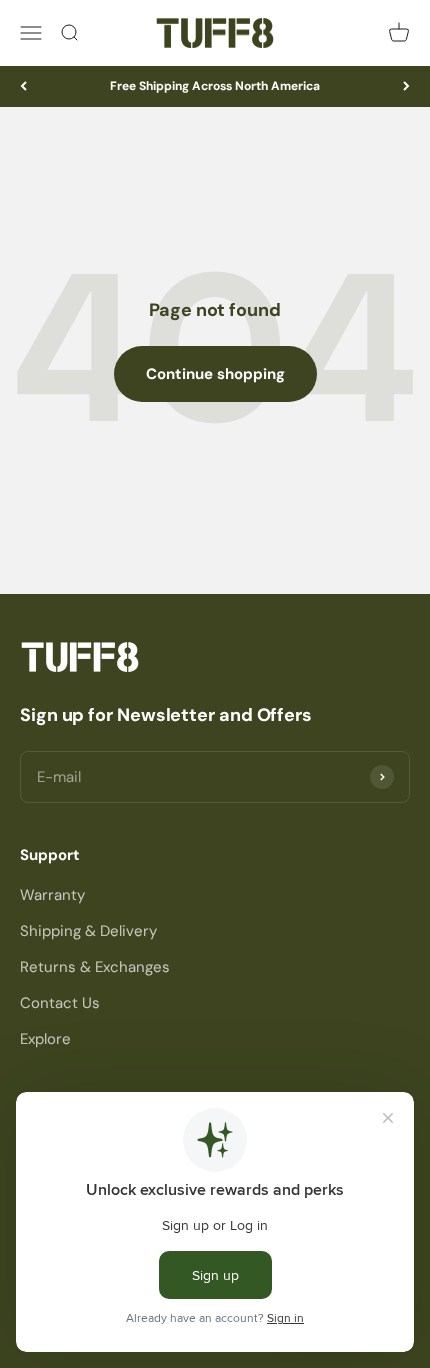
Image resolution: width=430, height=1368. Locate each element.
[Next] (406, 86)
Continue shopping (215, 374)
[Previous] (23, 86)
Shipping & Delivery (88, 931)
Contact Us (60, 1003)
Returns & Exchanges (95, 967)
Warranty (52, 895)
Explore (45, 1039)
